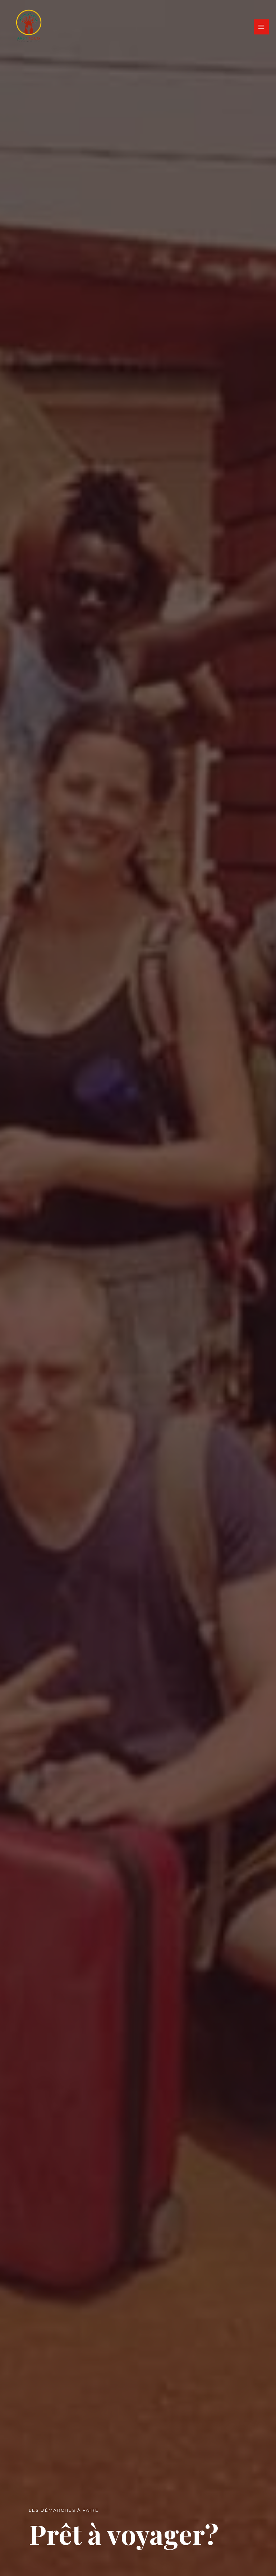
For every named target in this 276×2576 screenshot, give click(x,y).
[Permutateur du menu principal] (261, 27)
